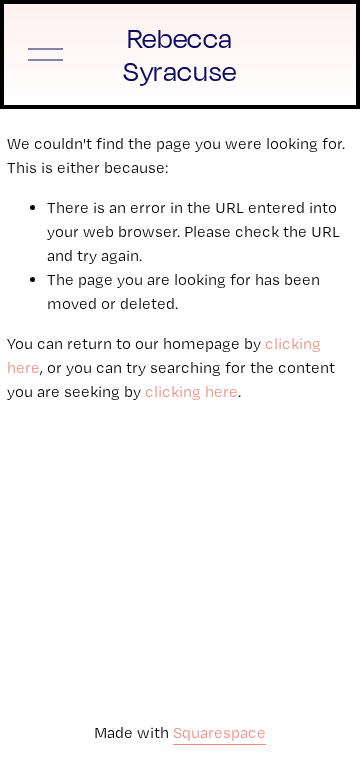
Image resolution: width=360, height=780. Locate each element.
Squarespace (219, 732)
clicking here (191, 391)
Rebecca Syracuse (180, 54)
